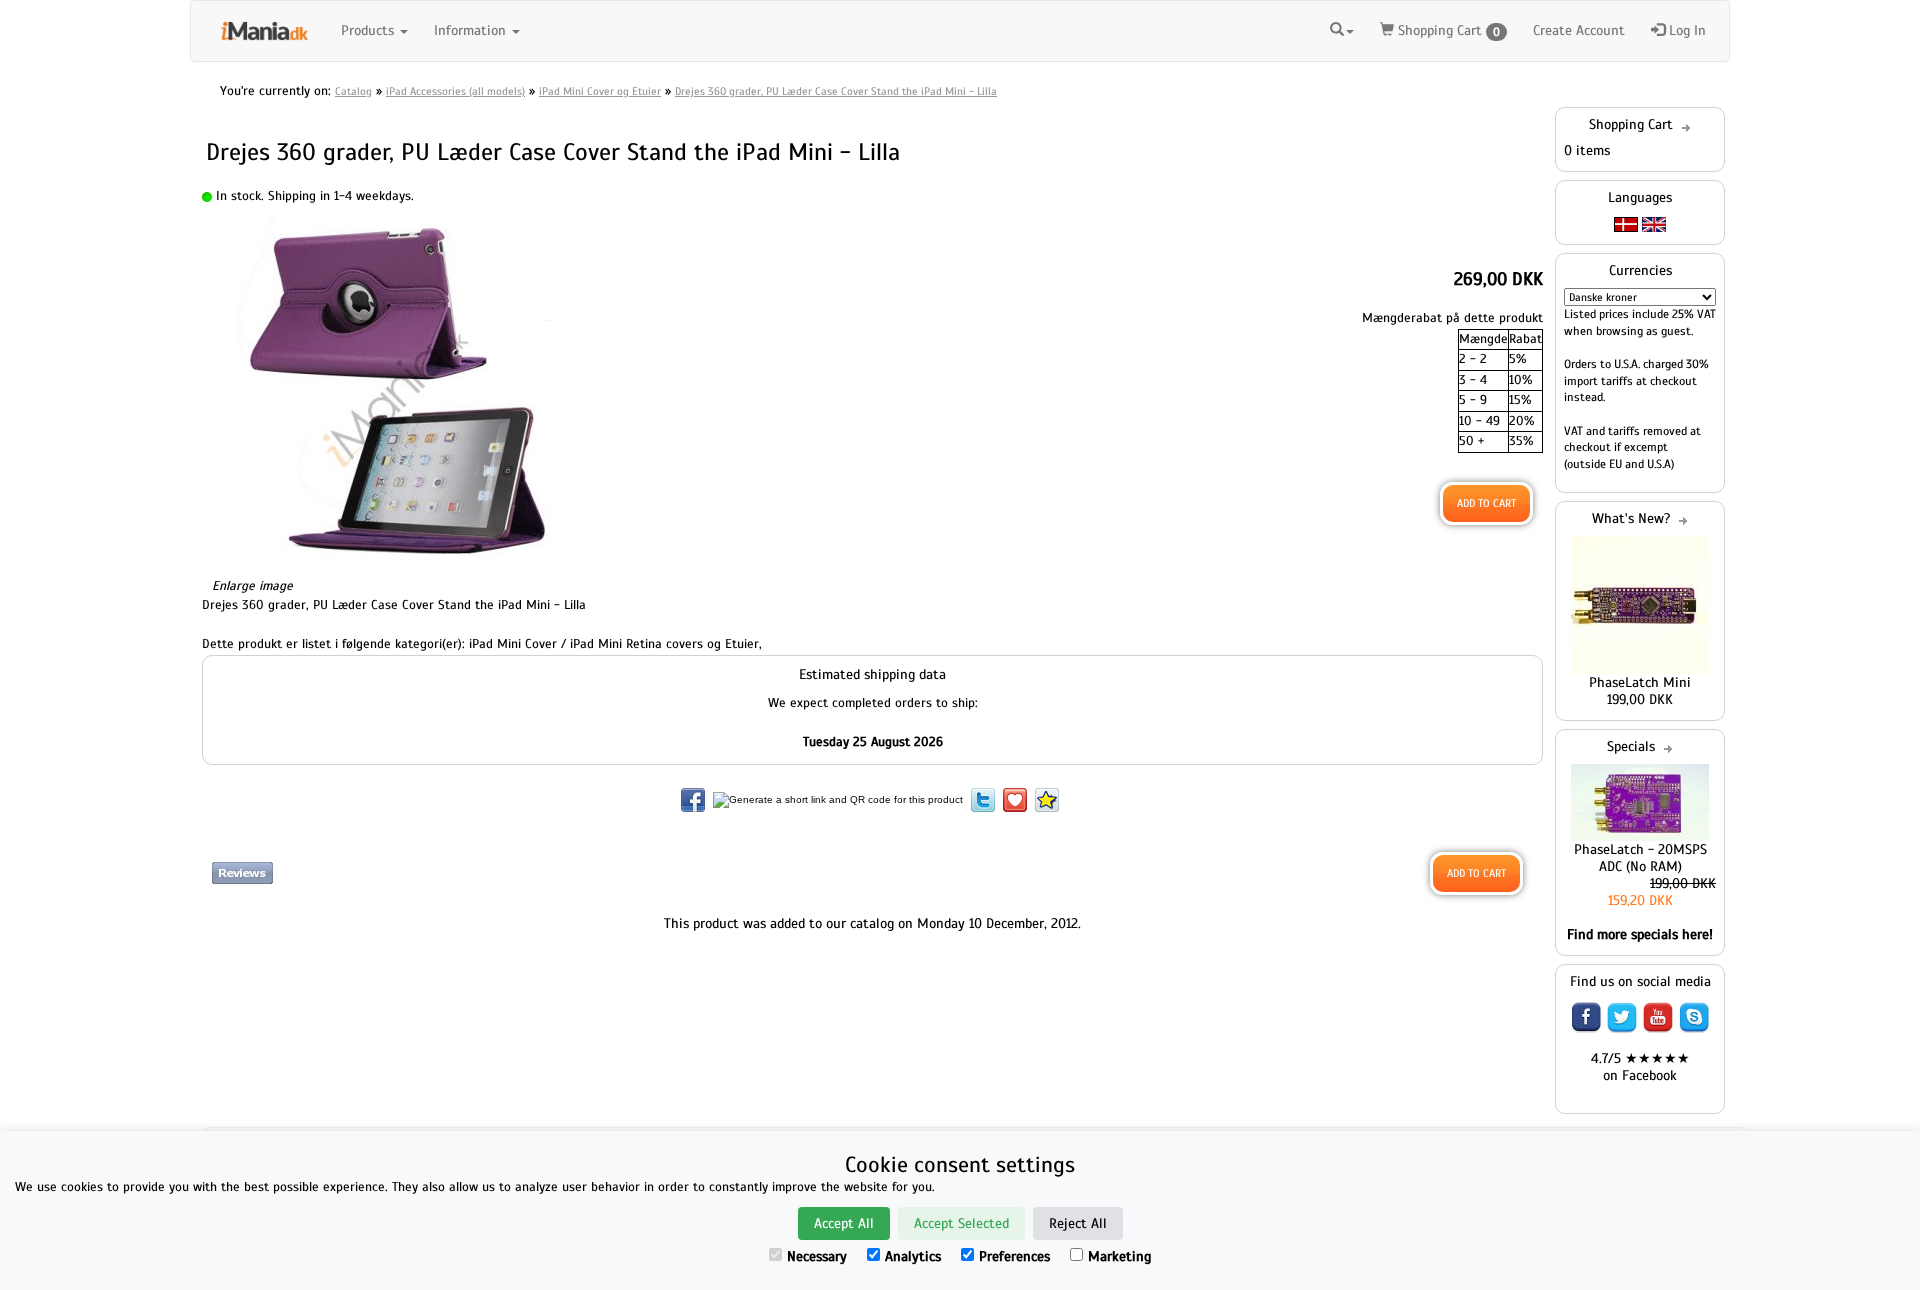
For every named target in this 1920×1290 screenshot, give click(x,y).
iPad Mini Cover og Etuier (600, 91)
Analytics (913, 1256)
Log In (1685, 30)
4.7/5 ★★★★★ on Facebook (1640, 1067)
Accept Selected (961, 1223)
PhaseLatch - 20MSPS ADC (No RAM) (1640, 858)
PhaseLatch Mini (1640, 682)
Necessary (817, 1256)
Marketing (1119, 1256)
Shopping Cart (1447, 30)
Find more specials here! (1640, 934)
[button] (1342, 28)
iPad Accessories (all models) (455, 91)
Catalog (353, 91)
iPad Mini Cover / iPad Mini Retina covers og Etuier (614, 644)
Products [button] (369, 30)
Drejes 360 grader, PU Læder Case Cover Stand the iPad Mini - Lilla (836, 91)
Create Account (1579, 30)
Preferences (1014, 1256)
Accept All (844, 1223)
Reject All (1078, 1223)
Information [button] (472, 30)
